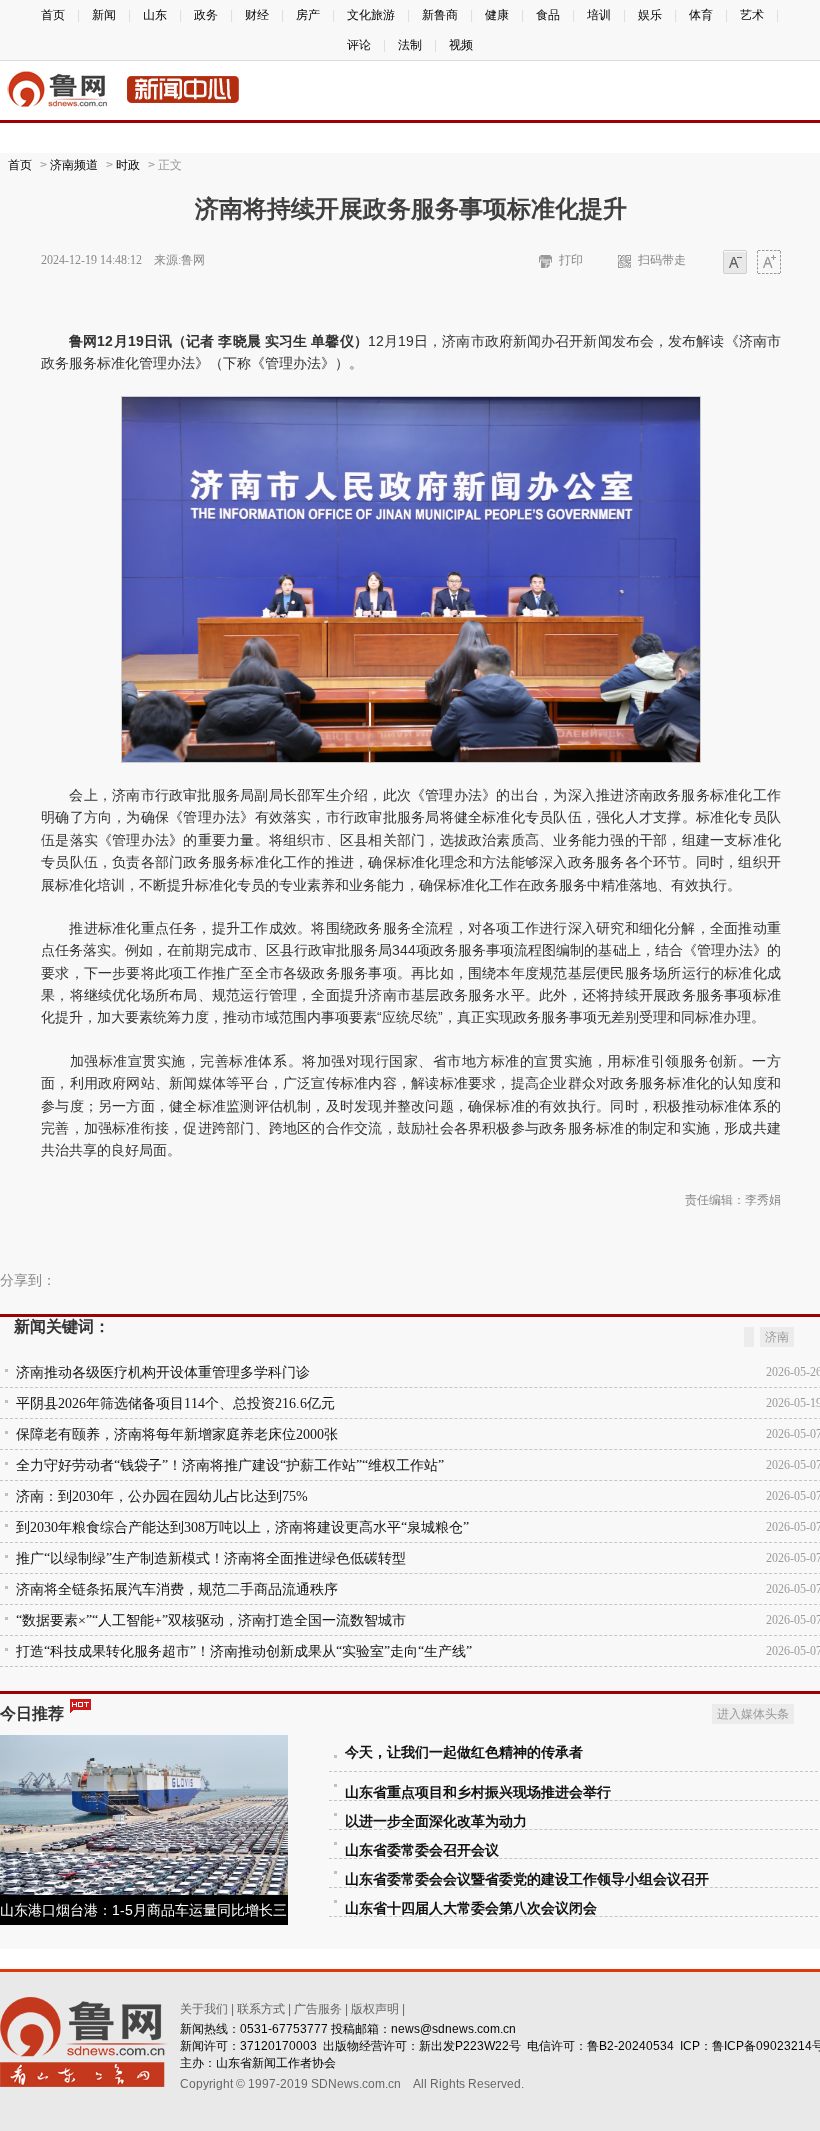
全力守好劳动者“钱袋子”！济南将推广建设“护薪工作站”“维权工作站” (230, 1465)
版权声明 (375, 2009)
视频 (461, 45)
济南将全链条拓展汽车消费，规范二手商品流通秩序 (177, 1589)
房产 (308, 15)
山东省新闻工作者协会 (276, 2063)
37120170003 (278, 2046)
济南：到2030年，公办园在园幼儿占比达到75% (162, 1496)
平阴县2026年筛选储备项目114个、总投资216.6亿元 (175, 1403)
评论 (359, 45)
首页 (53, 15)
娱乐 (650, 15)
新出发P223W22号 (470, 2046)
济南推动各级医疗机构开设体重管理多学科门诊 (163, 1372)
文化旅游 (371, 15)
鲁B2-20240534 (630, 2046)
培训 (599, 15)
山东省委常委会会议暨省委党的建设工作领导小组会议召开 (527, 1879)
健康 (497, 15)
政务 (206, 15)
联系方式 (261, 2009)
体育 (701, 15)
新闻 (104, 15)
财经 (257, 15)
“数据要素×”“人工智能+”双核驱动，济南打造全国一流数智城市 (211, 1620)
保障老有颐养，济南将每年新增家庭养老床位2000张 (177, 1434)
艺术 (752, 15)
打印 (571, 260)
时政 (128, 165)
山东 (155, 15)
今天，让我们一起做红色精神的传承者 (464, 1752)
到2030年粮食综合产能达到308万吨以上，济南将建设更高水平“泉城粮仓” (242, 1527)
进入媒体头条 (753, 1714)
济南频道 (74, 165)
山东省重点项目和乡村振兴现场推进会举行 (478, 1792)
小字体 (735, 263)
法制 (410, 45)
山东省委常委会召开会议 (422, 1850)
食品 (548, 15)
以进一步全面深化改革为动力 (436, 1821)
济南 (777, 1337)
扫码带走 (662, 260)
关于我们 (204, 2009)
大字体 (769, 263)
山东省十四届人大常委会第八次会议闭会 (471, 1908)
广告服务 (318, 2009)
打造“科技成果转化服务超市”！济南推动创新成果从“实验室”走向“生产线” (244, 1651)
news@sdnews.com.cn (453, 2029)
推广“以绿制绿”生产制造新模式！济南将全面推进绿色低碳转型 (211, 1558)
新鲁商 (440, 15)
